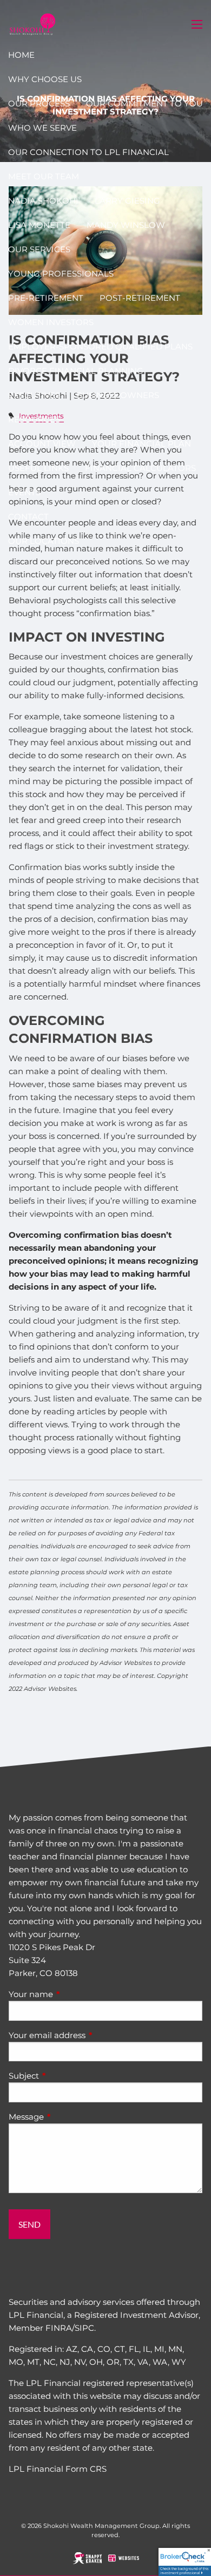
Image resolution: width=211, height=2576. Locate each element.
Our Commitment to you (144, 103)
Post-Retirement (140, 298)
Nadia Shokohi (43, 201)
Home (21, 55)
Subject (66, 2076)
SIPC (84, 2328)
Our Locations (44, 541)
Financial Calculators (140, 468)
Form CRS (86, 2469)
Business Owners (118, 395)
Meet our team (44, 176)
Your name (73, 1994)
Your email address (89, 2035)
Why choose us (45, 79)
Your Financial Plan (141, 444)
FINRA (59, 2328)
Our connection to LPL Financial (88, 152)
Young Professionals (61, 274)
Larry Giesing (127, 201)
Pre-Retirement (46, 298)
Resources (34, 419)
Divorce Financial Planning (76, 371)
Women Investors (51, 322)
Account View (42, 444)
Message (68, 2117)
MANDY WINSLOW (126, 225)
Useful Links (38, 468)
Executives (34, 395)
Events (24, 492)
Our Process (39, 103)
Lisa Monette (39, 225)
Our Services (39, 249)
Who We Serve (42, 128)
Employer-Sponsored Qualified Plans (100, 346)
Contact (28, 517)
